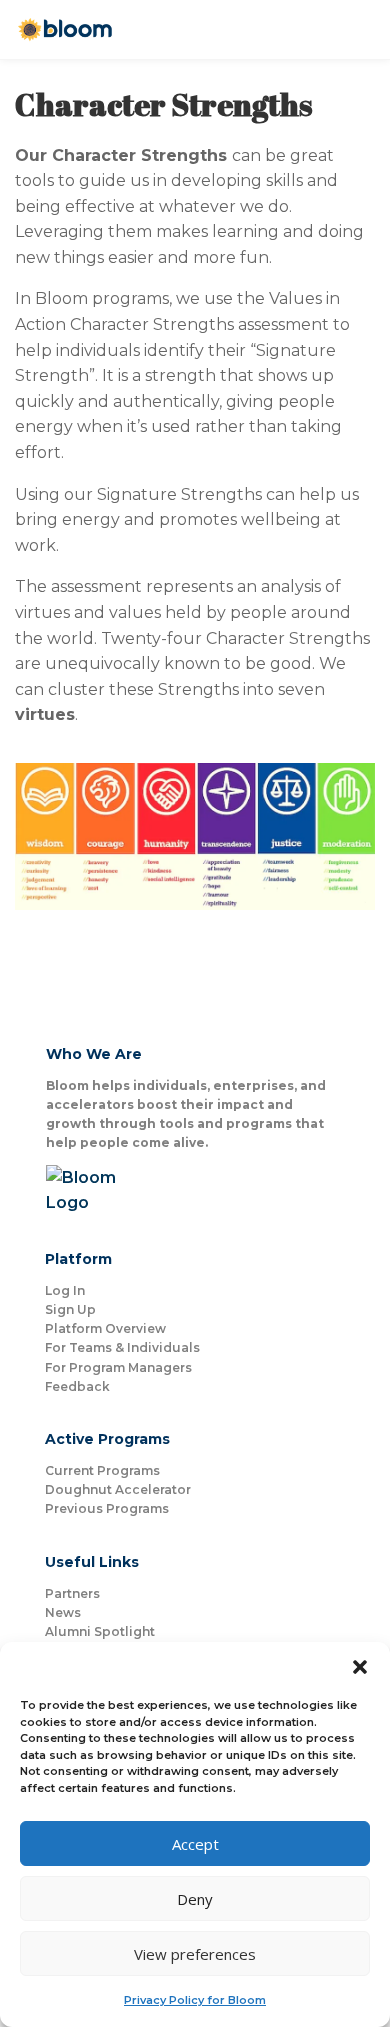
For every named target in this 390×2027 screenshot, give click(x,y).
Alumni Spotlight (100, 1631)
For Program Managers (118, 1367)
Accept (195, 1844)
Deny (195, 1899)
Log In (65, 1290)
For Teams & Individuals (122, 1347)
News (63, 1612)
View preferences (195, 1954)
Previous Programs (107, 1508)
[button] (360, 1667)
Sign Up (70, 1309)
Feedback (77, 1386)
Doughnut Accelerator (118, 1489)
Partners (72, 1593)
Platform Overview (105, 1328)
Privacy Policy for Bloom (195, 2000)
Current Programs (102, 1470)
